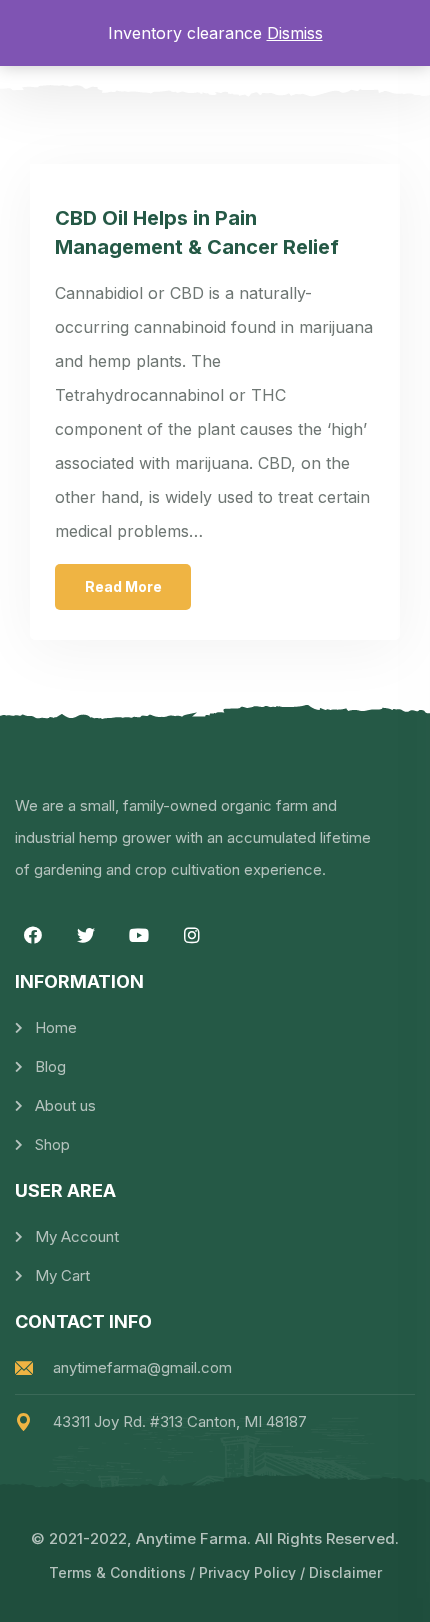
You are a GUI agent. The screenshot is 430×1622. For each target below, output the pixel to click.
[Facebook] (33, 935)
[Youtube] (139, 935)
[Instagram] (192, 935)
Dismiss (295, 33)
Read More (123, 586)
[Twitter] (86, 935)
